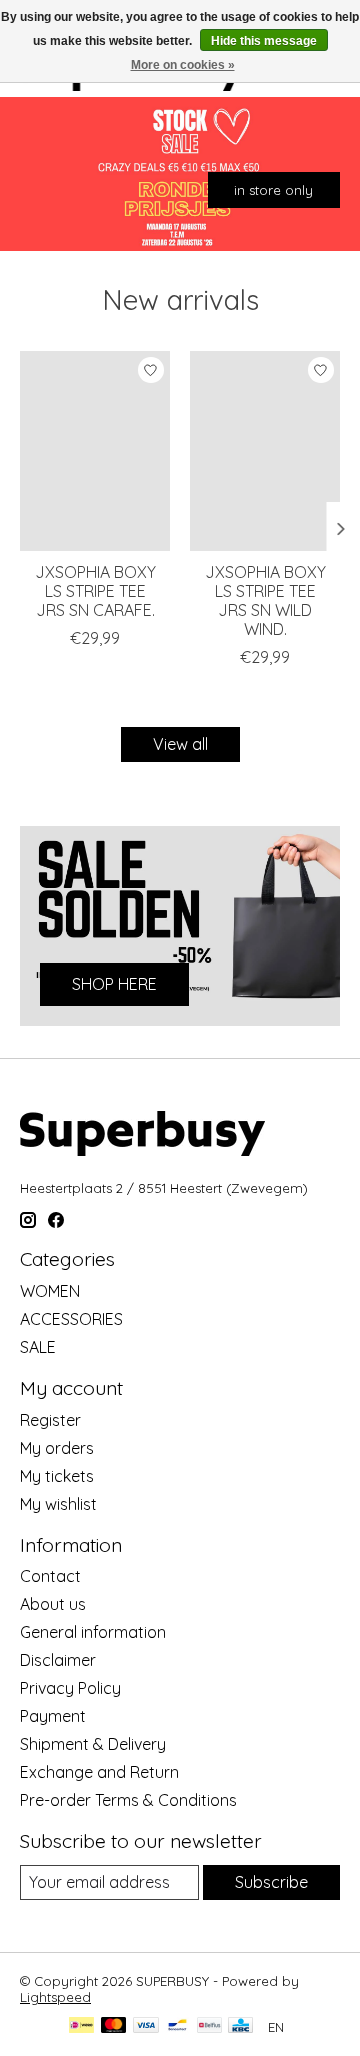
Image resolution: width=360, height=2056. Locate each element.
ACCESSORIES (71, 1319)
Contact (50, 1576)
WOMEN (50, 1291)
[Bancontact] (177, 2026)
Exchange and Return (99, 1772)
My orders (57, 1448)
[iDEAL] (81, 2026)
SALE (38, 1347)
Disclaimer (58, 1660)
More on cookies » (183, 65)
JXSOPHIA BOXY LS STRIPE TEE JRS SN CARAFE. (95, 591)
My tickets (57, 1476)
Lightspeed (55, 1997)
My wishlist (58, 1504)
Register (50, 1420)
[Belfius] (209, 2026)
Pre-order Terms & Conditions (128, 1800)
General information (93, 1632)
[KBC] (240, 2026)
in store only (273, 190)
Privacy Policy (70, 1688)
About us (53, 1604)
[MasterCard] (114, 2026)
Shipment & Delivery (93, 1744)
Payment (53, 1716)
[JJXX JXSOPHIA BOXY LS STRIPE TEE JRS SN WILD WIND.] (265, 451)
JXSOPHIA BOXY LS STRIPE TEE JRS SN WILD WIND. (265, 601)
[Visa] (146, 2026)
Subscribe (271, 1882)
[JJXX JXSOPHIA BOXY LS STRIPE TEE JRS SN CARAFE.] (95, 451)
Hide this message (264, 41)
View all (180, 744)
